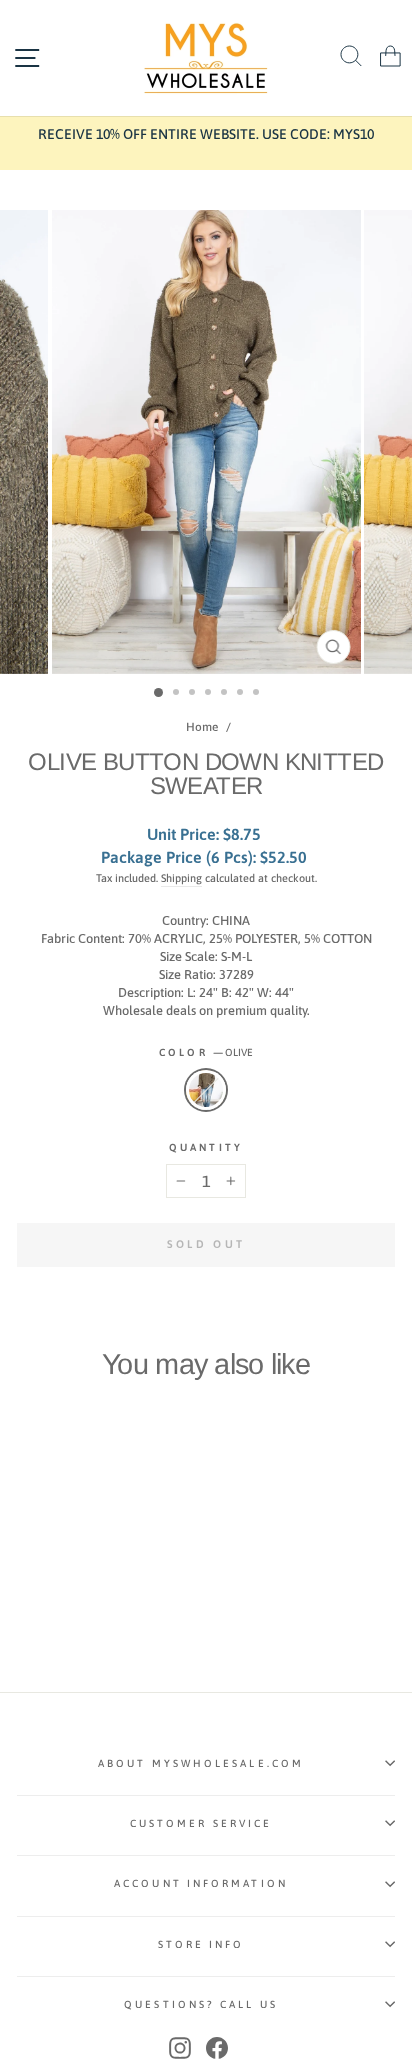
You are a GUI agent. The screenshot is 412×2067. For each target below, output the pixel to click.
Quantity (206, 1147)
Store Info (201, 1944)
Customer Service (201, 1823)
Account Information (201, 1883)
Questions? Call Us (201, 2004)
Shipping (181, 878)
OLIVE (206, 1090)
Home (202, 727)
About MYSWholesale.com (201, 1763)
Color (206, 1052)
